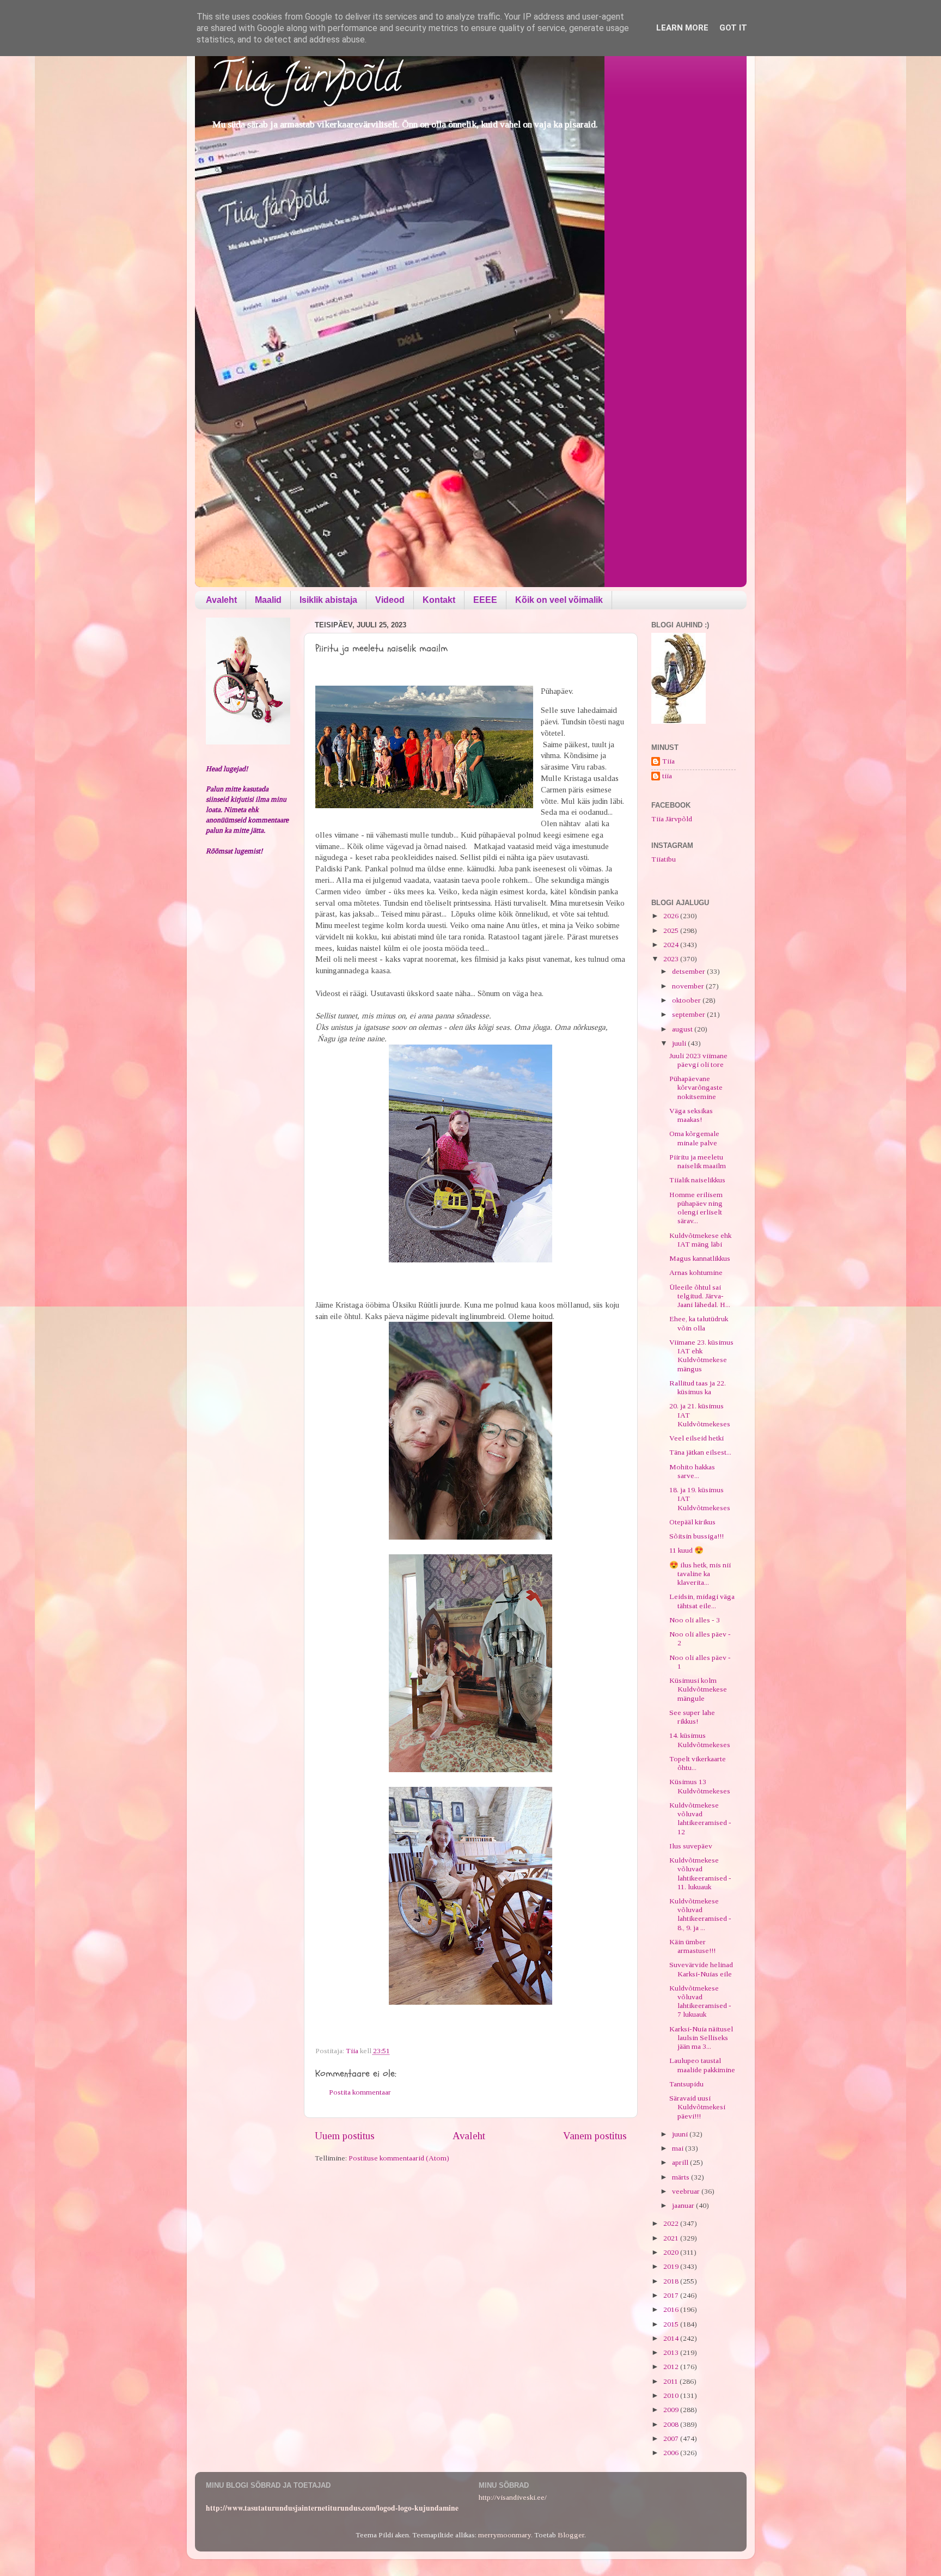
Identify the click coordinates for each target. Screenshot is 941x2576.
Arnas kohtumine (696, 1272)
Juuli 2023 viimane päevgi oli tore (698, 1060)
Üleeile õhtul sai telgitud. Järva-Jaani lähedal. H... (700, 1296)
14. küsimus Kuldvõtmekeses (700, 1740)
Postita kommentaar (360, 2092)
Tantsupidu (686, 2084)
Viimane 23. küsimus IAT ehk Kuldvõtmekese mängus (701, 1356)
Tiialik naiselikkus (697, 1180)
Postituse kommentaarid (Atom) (399, 2158)
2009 (672, 2410)
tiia (667, 776)
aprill (681, 2162)
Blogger (571, 2535)
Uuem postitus (345, 2136)
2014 (672, 2338)
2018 (672, 2281)
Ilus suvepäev (691, 1846)
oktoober (687, 1000)
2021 (672, 2238)
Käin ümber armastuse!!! (692, 1946)
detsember (689, 971)
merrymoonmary (505, 2535)
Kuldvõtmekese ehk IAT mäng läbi (700, 1240)
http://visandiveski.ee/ (513, 2497)
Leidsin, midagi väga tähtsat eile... (702, 1601)
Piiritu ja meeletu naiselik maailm (698, 1161)
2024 (672, 945)
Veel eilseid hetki (696, 1438)
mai (679, 2148)
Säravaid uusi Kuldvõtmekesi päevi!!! (697, 2107)
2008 (672, 2424)
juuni (681, 2134)
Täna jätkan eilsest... (700, 1452)
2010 (672, 2395)
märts (682, 2177)
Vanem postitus (595, 2136)
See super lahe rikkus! (692, 1717)
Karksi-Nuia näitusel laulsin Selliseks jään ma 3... (701, 2038)
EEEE (485, 600)
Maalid (268, 600)
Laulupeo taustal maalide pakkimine (702, 2065)
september (689, 1014)
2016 (672, 2309)
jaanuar (684, 2205)
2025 (672, 930)
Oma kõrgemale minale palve (694, 1138)
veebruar (687, 2191)
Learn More (682, 28)
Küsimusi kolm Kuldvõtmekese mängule (698, 1689)
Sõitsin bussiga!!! (696, 1536)
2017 (672, 2295)
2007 (672, 2438)
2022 (672, 2223)
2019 (672, 2266)
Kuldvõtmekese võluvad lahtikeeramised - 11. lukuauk (700, 1873)
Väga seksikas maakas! (691, 1115)
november (689, 986)
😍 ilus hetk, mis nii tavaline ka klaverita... (700, 1574)
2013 (672, 2352)
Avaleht (221, 600)
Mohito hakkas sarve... (692, 1471)
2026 (672, 916)
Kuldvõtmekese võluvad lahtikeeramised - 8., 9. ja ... (700, 1914)
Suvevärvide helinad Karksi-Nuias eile (701, 1969)
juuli (680, 1043)
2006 (672, 2453)
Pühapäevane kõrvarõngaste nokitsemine (696, 1087)
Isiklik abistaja (328, 600)
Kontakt (439, 600)
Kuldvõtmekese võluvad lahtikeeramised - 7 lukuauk (700, 2001)
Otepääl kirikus (692, 1522)
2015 (672, 2324)
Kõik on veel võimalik (559, 600)
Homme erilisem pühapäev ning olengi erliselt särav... (696, 1208)
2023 (672, 959)
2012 (672, 2367)
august (683, 1029)
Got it (733, 28)
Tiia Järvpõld (306, 82)
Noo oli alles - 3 (695, 1620)
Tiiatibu (664, 859)
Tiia (668, 761)
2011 (671, 2381)
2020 (672, 2252)
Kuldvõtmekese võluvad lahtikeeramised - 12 (700, 1818)
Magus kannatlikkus (700, 1258)
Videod (390, 600)
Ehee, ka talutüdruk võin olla (699, 1323)
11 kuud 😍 (686, 1550)
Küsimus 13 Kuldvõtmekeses (700, 1786)
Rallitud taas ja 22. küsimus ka (698, 1387)
